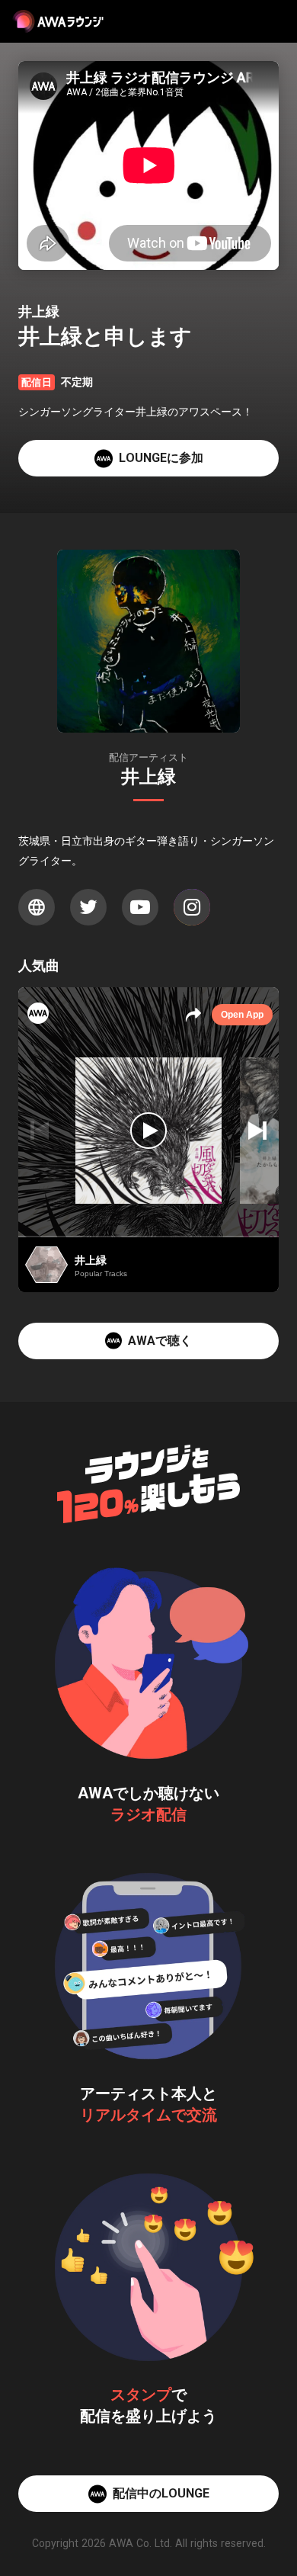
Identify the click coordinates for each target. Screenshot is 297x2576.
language (37, 907)
